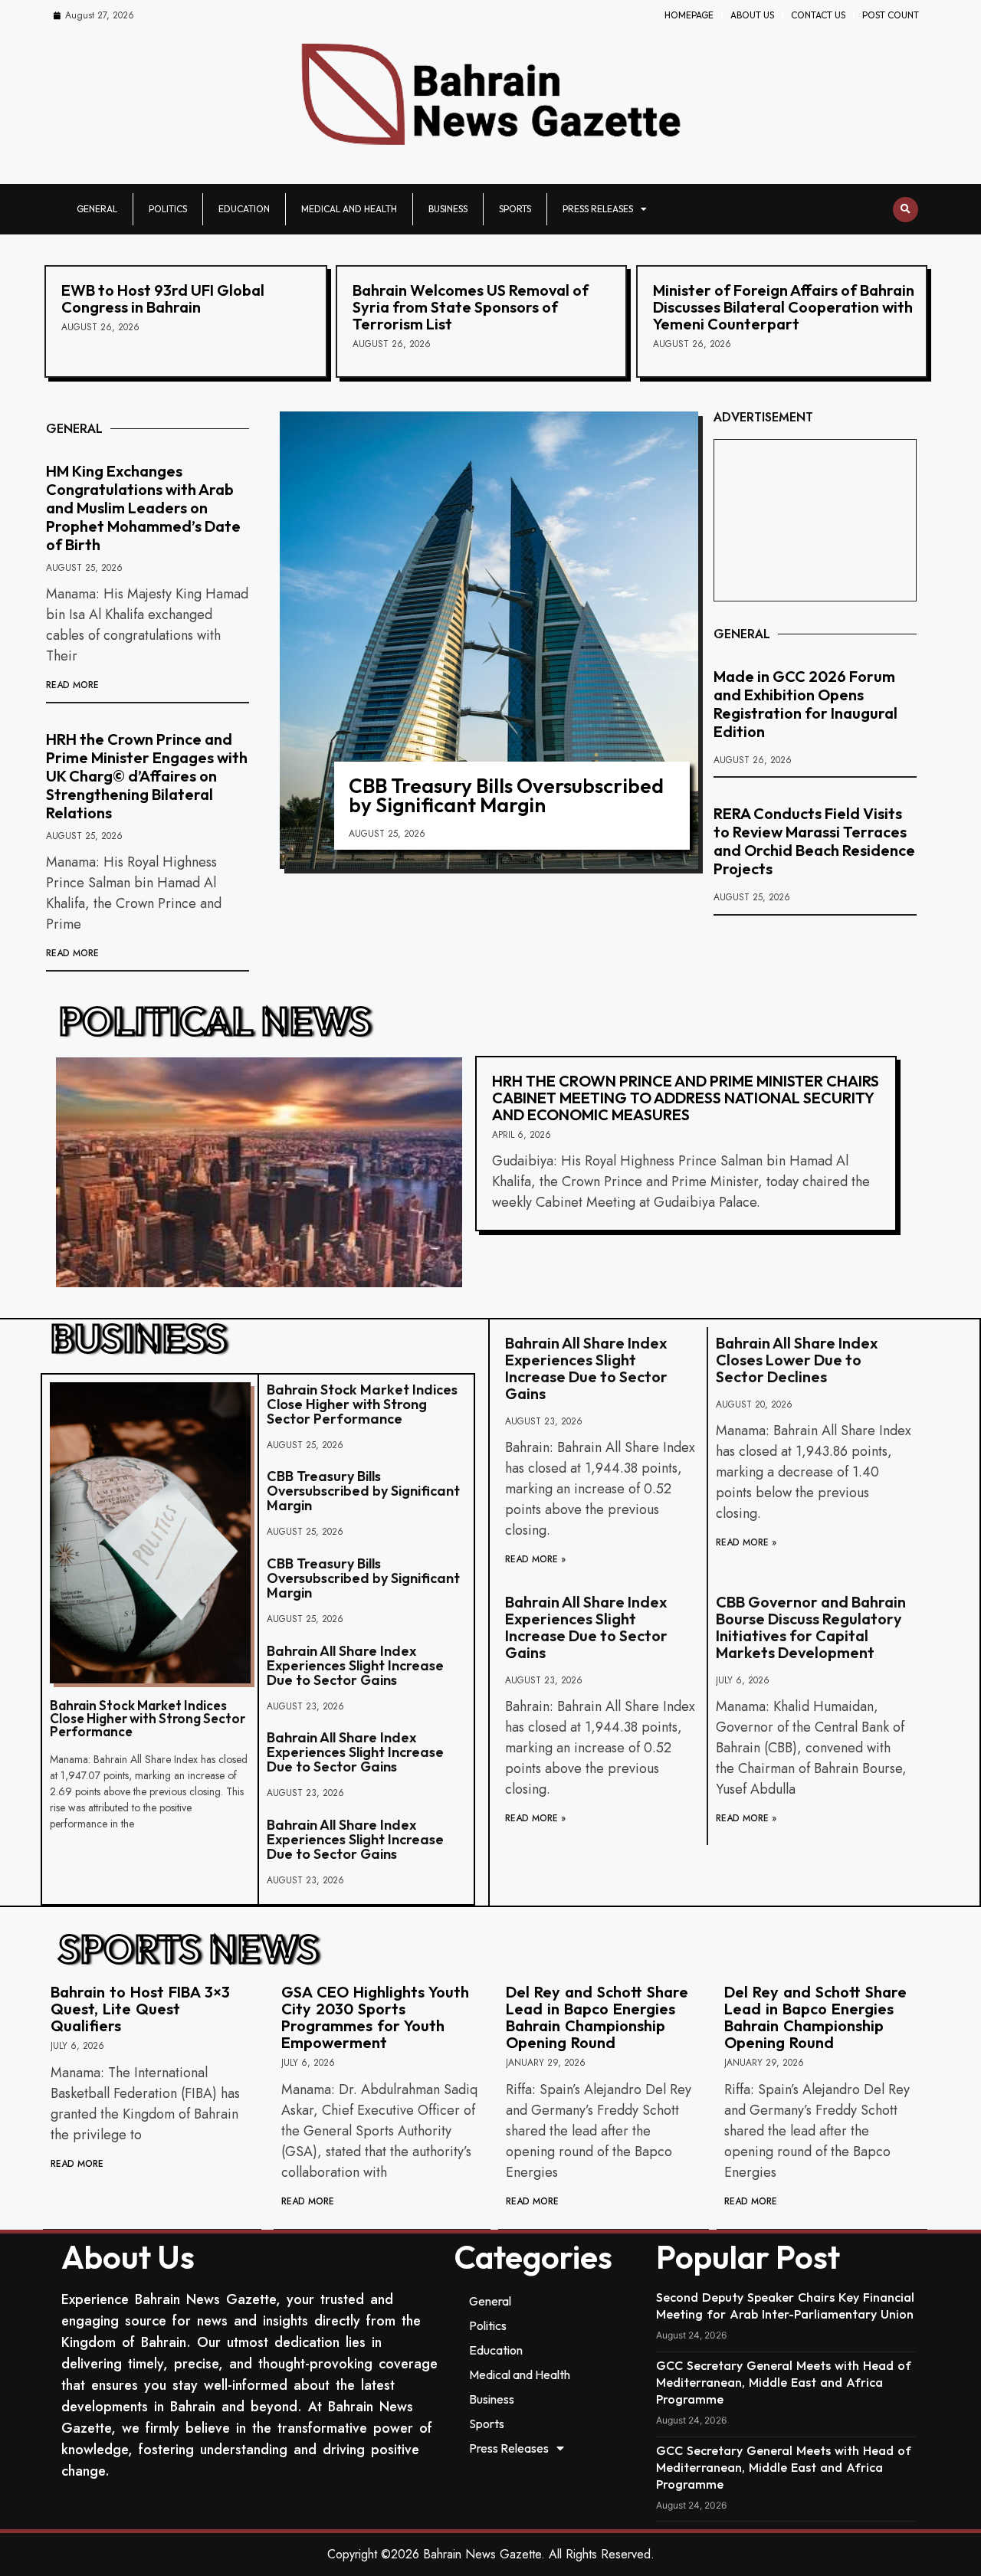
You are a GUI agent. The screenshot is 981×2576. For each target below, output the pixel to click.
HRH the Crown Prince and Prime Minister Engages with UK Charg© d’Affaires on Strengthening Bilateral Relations (147, 776)
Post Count (891, 15)
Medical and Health (349, 209)
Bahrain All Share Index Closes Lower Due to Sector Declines (797, 1360)
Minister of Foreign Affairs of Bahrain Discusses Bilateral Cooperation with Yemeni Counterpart (784, 307)
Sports (515, 209)
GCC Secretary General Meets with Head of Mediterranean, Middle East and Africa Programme (784, 2382)
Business (448, 209)
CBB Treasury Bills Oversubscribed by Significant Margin (506, 795)
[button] (906, 210)
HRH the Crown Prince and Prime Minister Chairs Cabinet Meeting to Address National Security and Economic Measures (686, 1098)
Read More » (535, 1559)
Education (244, 209)
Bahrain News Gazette (482, 2554)
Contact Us (818, 15)
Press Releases (598, 209)
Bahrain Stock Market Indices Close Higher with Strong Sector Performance (148, 1718)
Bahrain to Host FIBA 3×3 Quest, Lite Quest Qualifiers (140, 2009)
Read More (72, 685)
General (97, 209)
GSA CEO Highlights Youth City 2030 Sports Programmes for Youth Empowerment (375, 2017)
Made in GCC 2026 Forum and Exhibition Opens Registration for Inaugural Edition (805, 704)
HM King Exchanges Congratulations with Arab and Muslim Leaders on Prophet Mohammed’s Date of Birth (143, 508)
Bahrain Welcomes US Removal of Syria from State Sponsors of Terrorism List (471, 307)
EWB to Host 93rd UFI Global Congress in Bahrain (163, 298)
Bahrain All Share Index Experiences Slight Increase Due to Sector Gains (355, 1665)
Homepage (689, 15)
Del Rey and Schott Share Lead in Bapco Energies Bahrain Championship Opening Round (597, 2017)
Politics (168, 209)
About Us (752, 15)
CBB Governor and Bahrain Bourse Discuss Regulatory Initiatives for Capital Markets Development (811, 1627)
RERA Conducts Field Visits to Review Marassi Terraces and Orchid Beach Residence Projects (814, 841)
